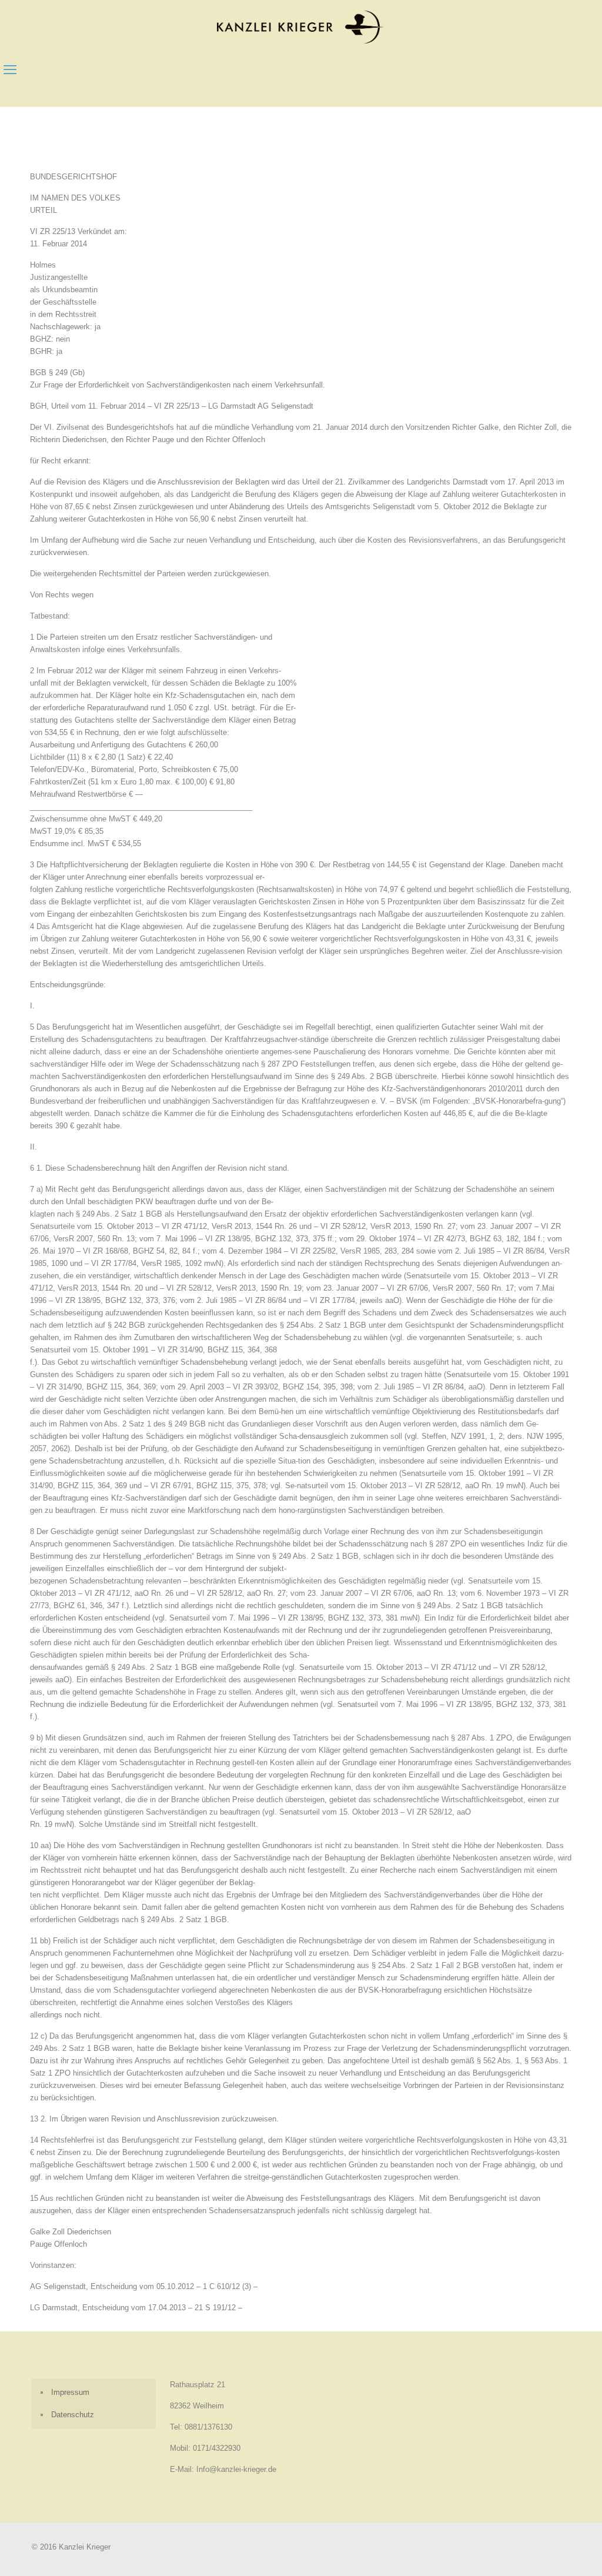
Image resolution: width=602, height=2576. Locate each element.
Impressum (70, 2392)
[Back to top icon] (546, 2552)
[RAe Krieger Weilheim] (301, 27)
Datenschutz (73, 2415)
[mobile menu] (10, 70)
